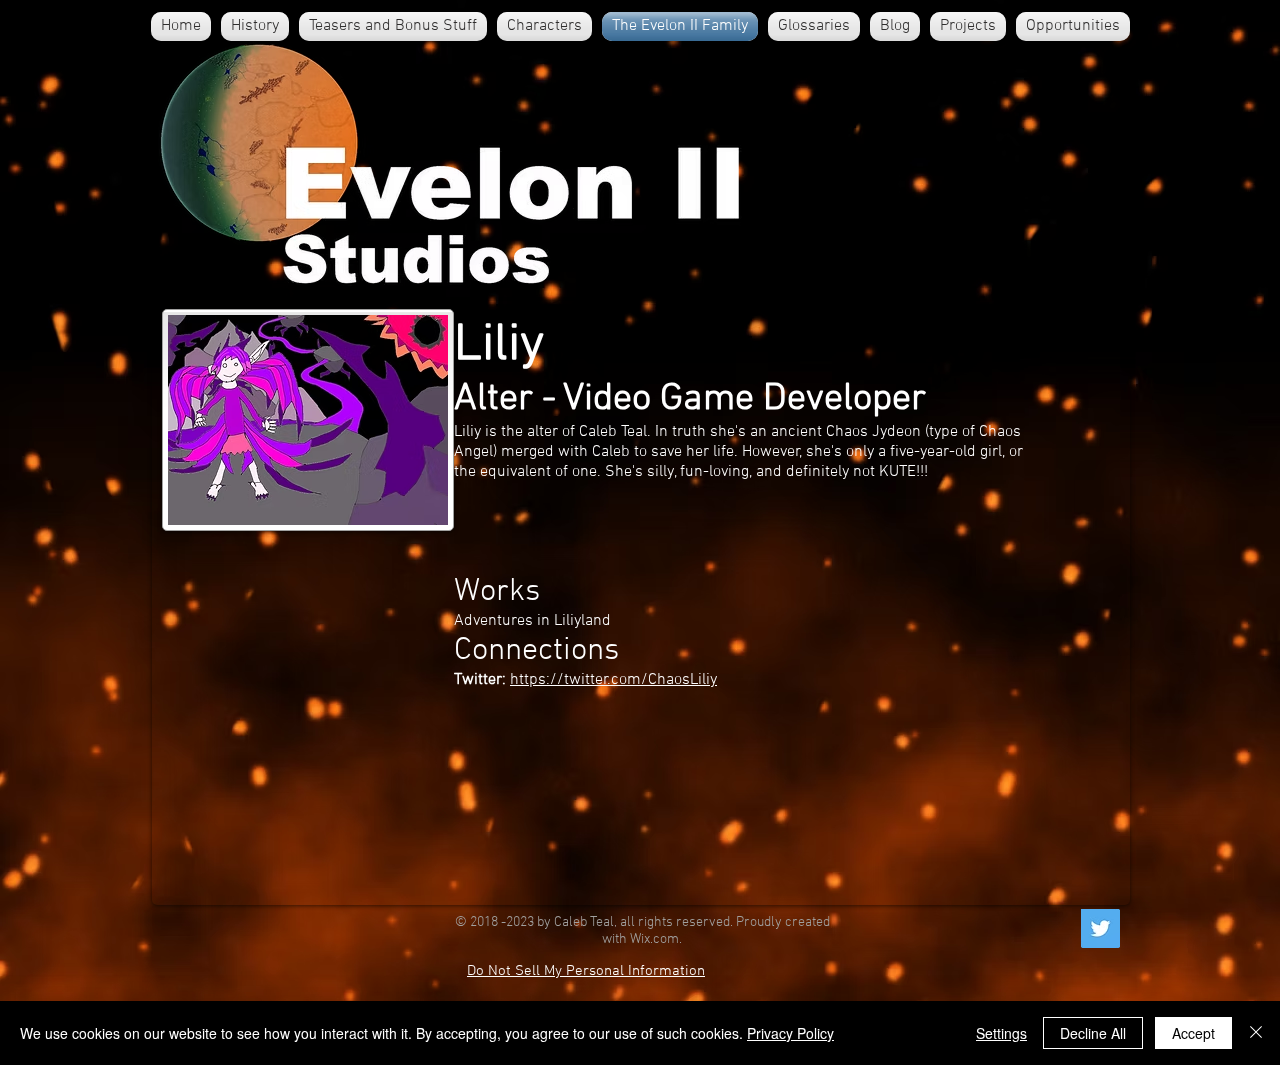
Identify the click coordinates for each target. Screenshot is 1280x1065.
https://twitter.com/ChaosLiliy (613, 680)
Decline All (1093, 1033)
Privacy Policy (790, 1033)
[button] (544, 26)
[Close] (1256, 1033)
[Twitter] (1100, 928)
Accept (1193, 1033)
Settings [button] (1001, 1033)
